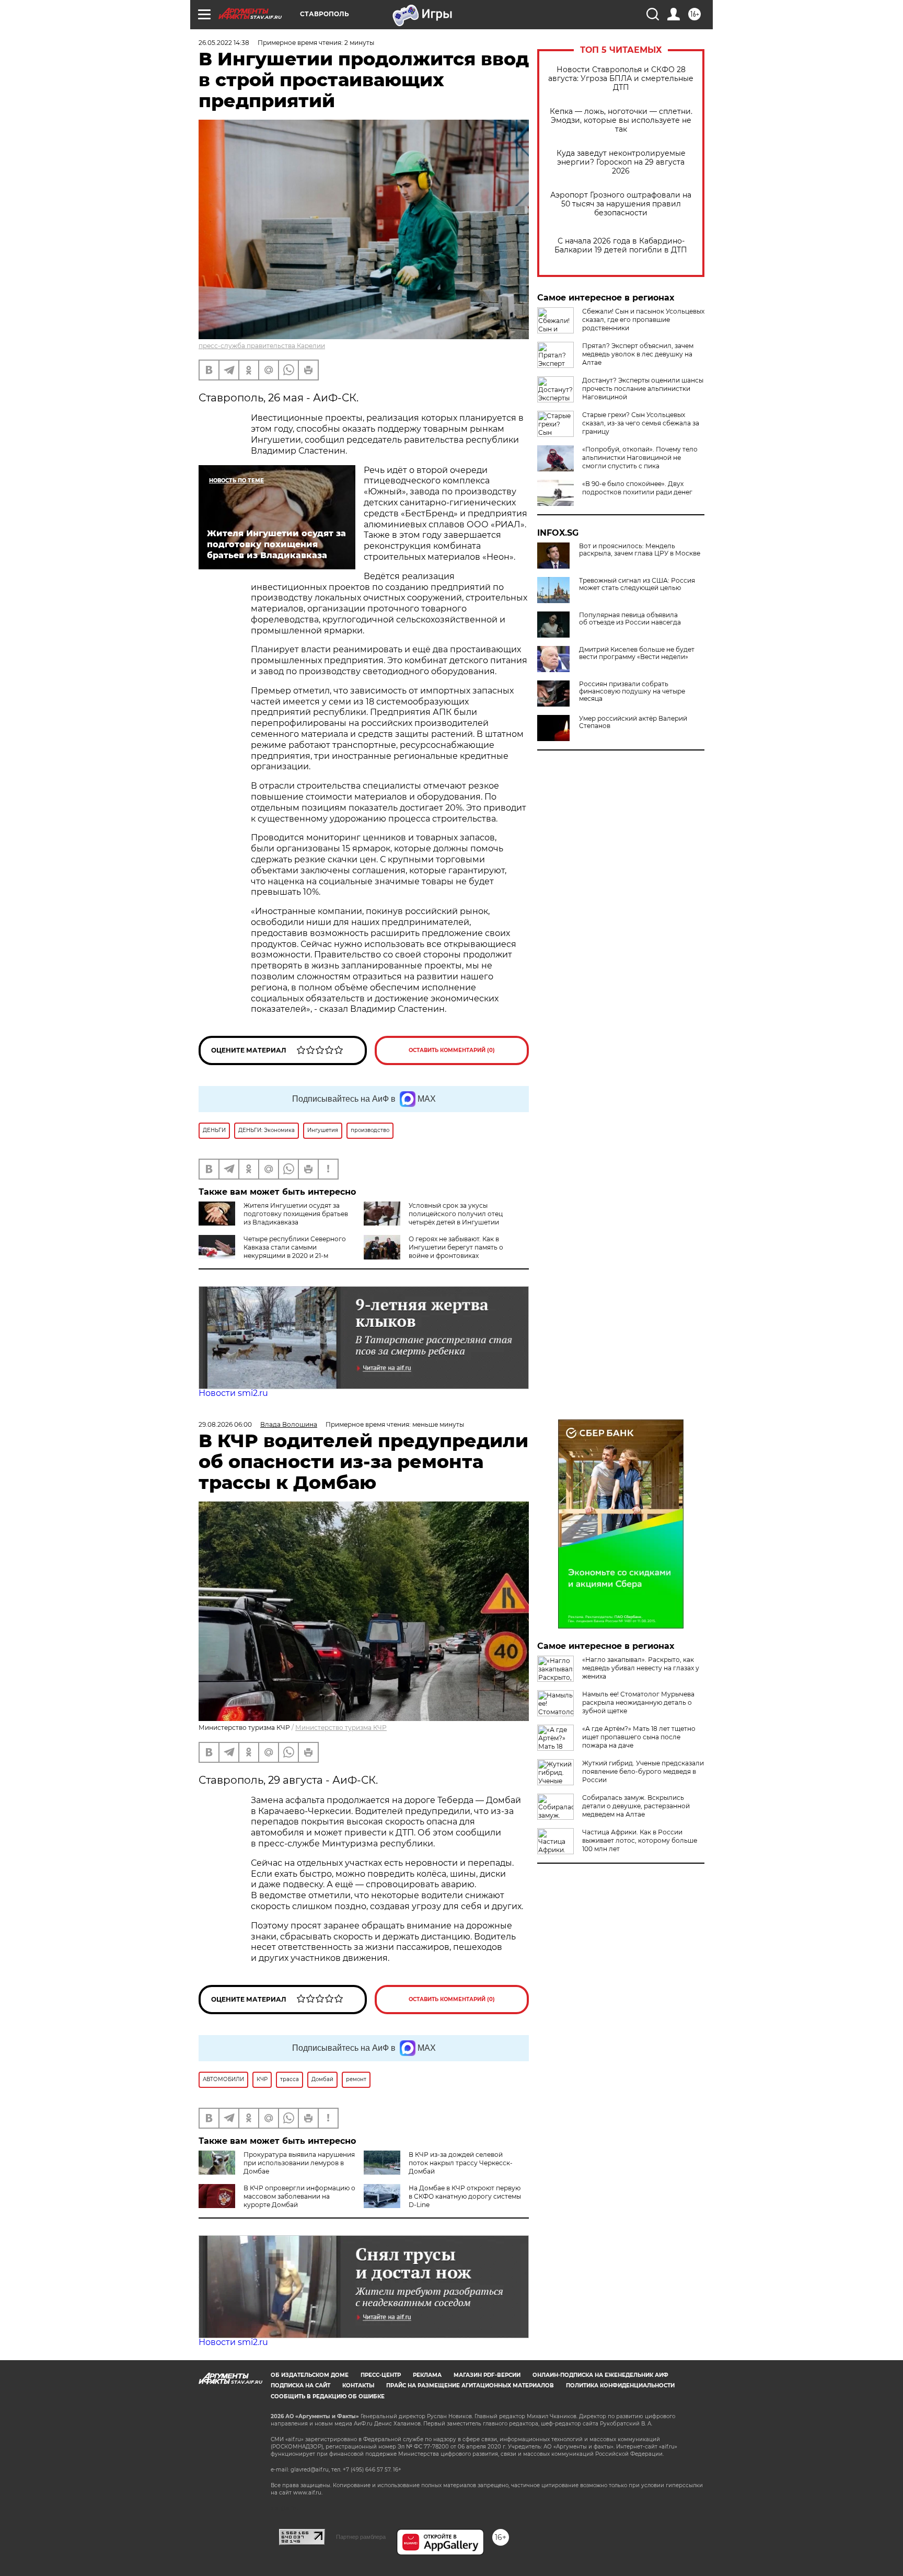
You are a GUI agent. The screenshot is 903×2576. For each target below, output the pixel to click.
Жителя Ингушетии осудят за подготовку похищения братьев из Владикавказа (296, 1214)
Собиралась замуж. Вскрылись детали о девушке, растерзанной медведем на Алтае (636, 1806)
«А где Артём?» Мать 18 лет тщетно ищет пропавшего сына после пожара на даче (639, 1737)
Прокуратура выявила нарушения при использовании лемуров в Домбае (299, 2163)
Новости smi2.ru (233, 1393)
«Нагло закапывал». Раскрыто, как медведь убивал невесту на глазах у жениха (641, 1668)
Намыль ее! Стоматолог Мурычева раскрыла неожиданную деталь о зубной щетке (638, 1702)
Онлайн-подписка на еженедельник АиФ (600, 2375)
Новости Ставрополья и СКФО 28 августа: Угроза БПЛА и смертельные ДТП (621, 79)
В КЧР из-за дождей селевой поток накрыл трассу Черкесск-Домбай (461, 2163)
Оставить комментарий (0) (452, 1050)
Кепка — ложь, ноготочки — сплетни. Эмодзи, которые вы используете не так (621, 120)
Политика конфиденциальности (620, 2386)
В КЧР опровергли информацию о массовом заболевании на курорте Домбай (299, 2196)
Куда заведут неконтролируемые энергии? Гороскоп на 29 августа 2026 (621, 162)
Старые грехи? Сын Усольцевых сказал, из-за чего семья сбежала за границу (641, 423)
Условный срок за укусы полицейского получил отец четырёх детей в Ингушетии (456, 1214)
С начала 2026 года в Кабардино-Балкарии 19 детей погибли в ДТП (621, 246)
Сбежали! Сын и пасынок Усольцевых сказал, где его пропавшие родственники (643, 320)
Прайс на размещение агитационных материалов (470, 2386)
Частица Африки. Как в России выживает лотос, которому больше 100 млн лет (640, 1840)
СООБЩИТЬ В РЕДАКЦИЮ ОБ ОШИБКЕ (328, 2396)
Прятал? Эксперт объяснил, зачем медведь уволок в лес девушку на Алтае (638, 354)
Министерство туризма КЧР (341, 1728)
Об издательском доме (310, 2375)
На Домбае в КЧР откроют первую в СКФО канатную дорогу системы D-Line (465, 2196)
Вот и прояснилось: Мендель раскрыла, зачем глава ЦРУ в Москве (640, 550)
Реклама (427, 2375)
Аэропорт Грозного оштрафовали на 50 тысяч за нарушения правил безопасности (621, 204)
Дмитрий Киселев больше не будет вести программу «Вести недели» (637, 653)
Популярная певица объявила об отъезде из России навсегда (630, 619)
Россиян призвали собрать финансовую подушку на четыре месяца (632, 691)
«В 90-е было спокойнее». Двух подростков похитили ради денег (637, 488)
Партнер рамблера (361, 2537)
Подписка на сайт (300, 2386)
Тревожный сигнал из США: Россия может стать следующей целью (637, 584)
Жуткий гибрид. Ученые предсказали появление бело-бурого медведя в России (643, 1771)
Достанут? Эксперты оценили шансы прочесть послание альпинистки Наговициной (643, 389)
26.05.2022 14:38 (224, 43)
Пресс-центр (381, 2375)
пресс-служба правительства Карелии (262, 346)
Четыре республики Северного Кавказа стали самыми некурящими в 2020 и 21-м (295, 1247)
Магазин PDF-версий (487, 2375)
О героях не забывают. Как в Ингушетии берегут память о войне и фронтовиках (456, 1247)
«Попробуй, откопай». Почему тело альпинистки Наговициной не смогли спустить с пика (640, 458)
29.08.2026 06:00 (225, 1424)
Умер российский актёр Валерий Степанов (633, 722)
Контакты (358, 2386)
